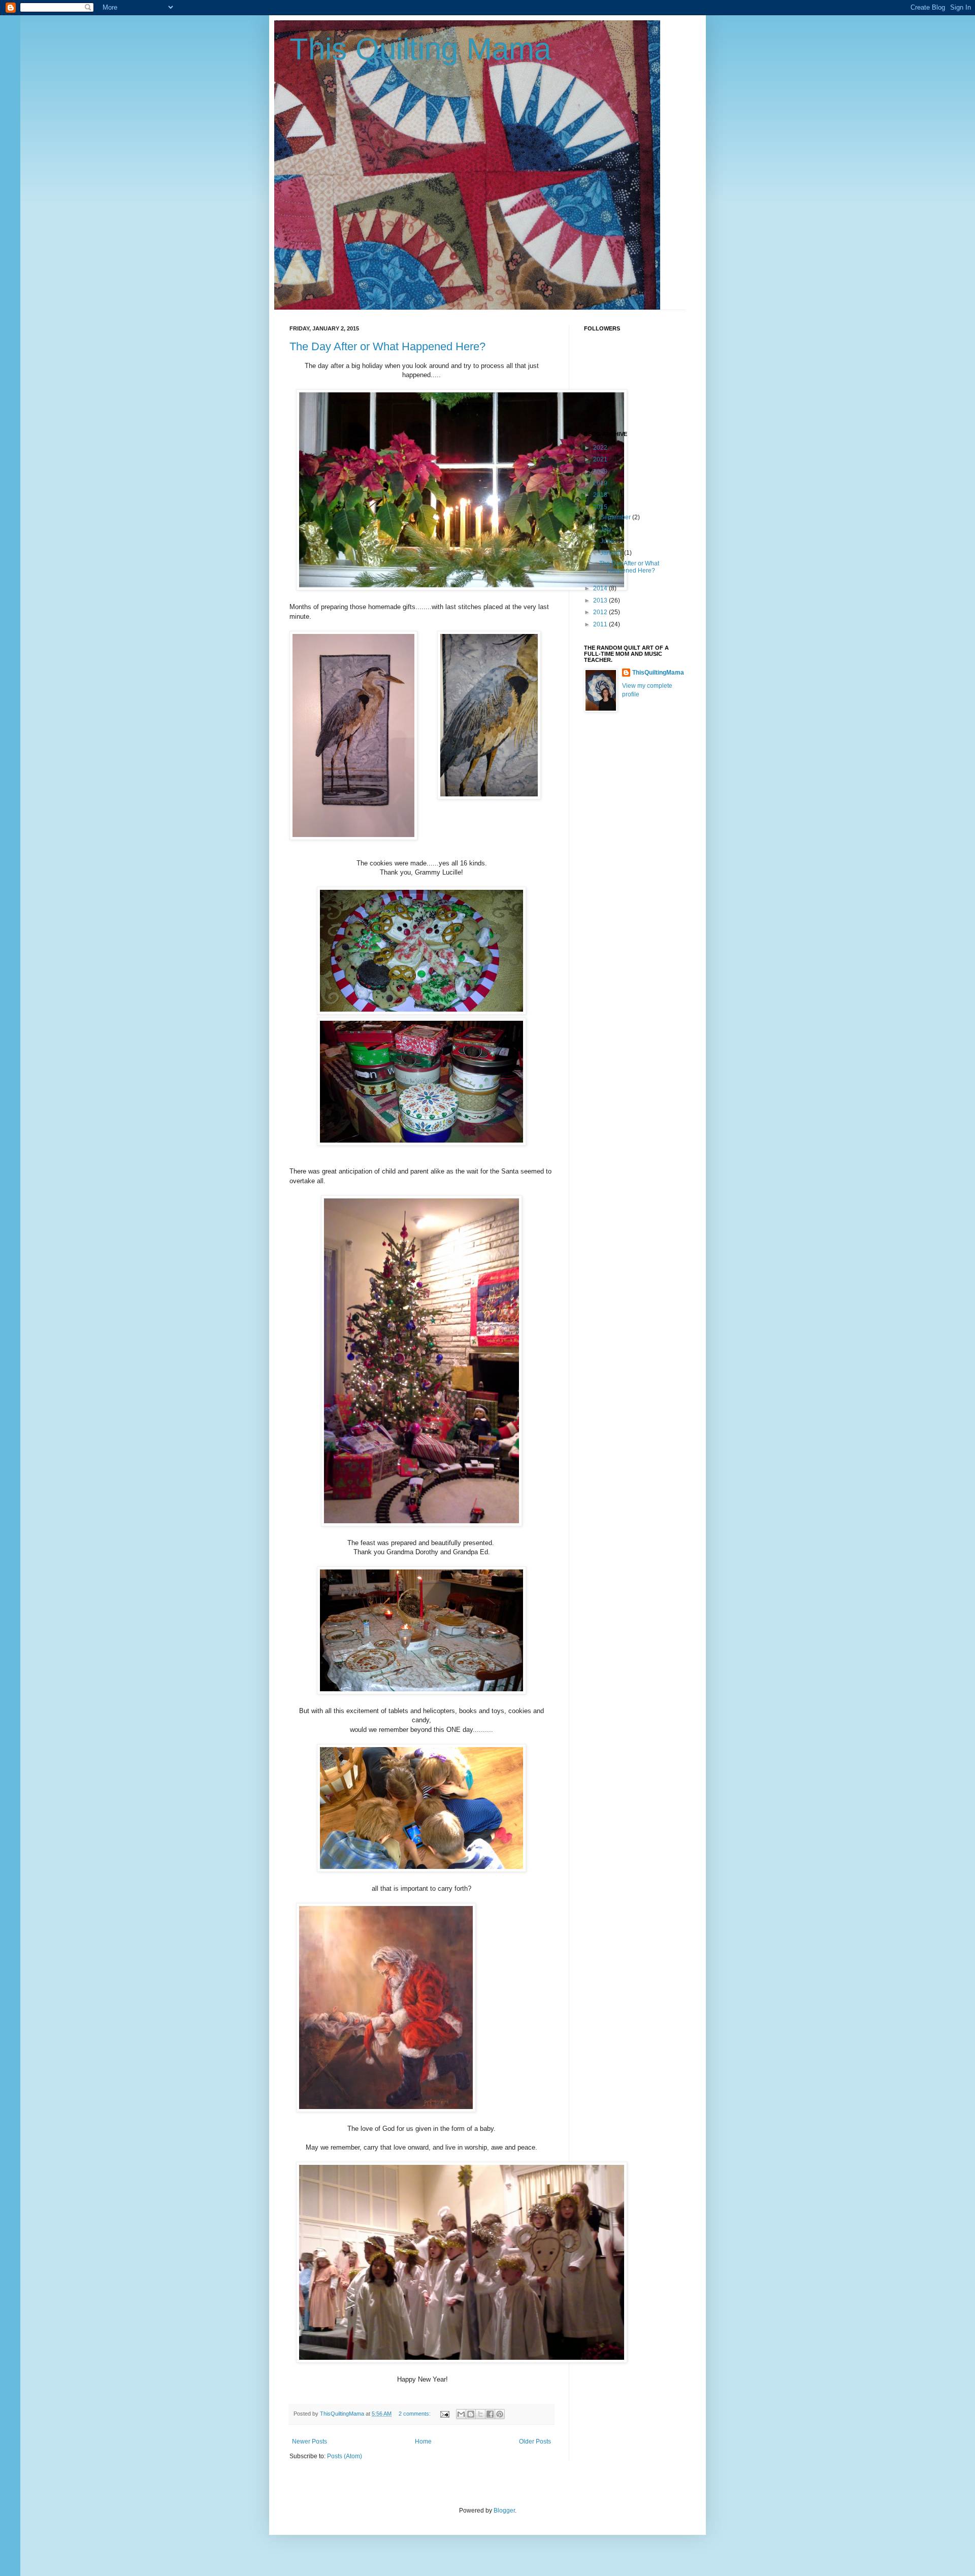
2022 (601, 448)
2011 (601, 624)
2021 (601, 459)
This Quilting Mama (420, 49)
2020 (601, 472)
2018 (601, 495)
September (616, 517)
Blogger (504, 2511)
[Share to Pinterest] (500, 2414)
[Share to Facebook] (490, 2414)
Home (423, 2441)
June (608, 541)
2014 (601, 588)
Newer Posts (310, 2441)
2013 (601, 600)
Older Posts (535, 2441)
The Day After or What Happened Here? (387, 346)
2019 (601, 483)
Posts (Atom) (345, 2456)
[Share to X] (480, 2414)
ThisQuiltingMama (658, 673)
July (607, 529)
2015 (601, 507)
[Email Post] (444, 2414)
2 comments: (415, 2414)
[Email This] (461, 2414)
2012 (601, 612)
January (612, 553)
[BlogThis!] (471, 2414)
